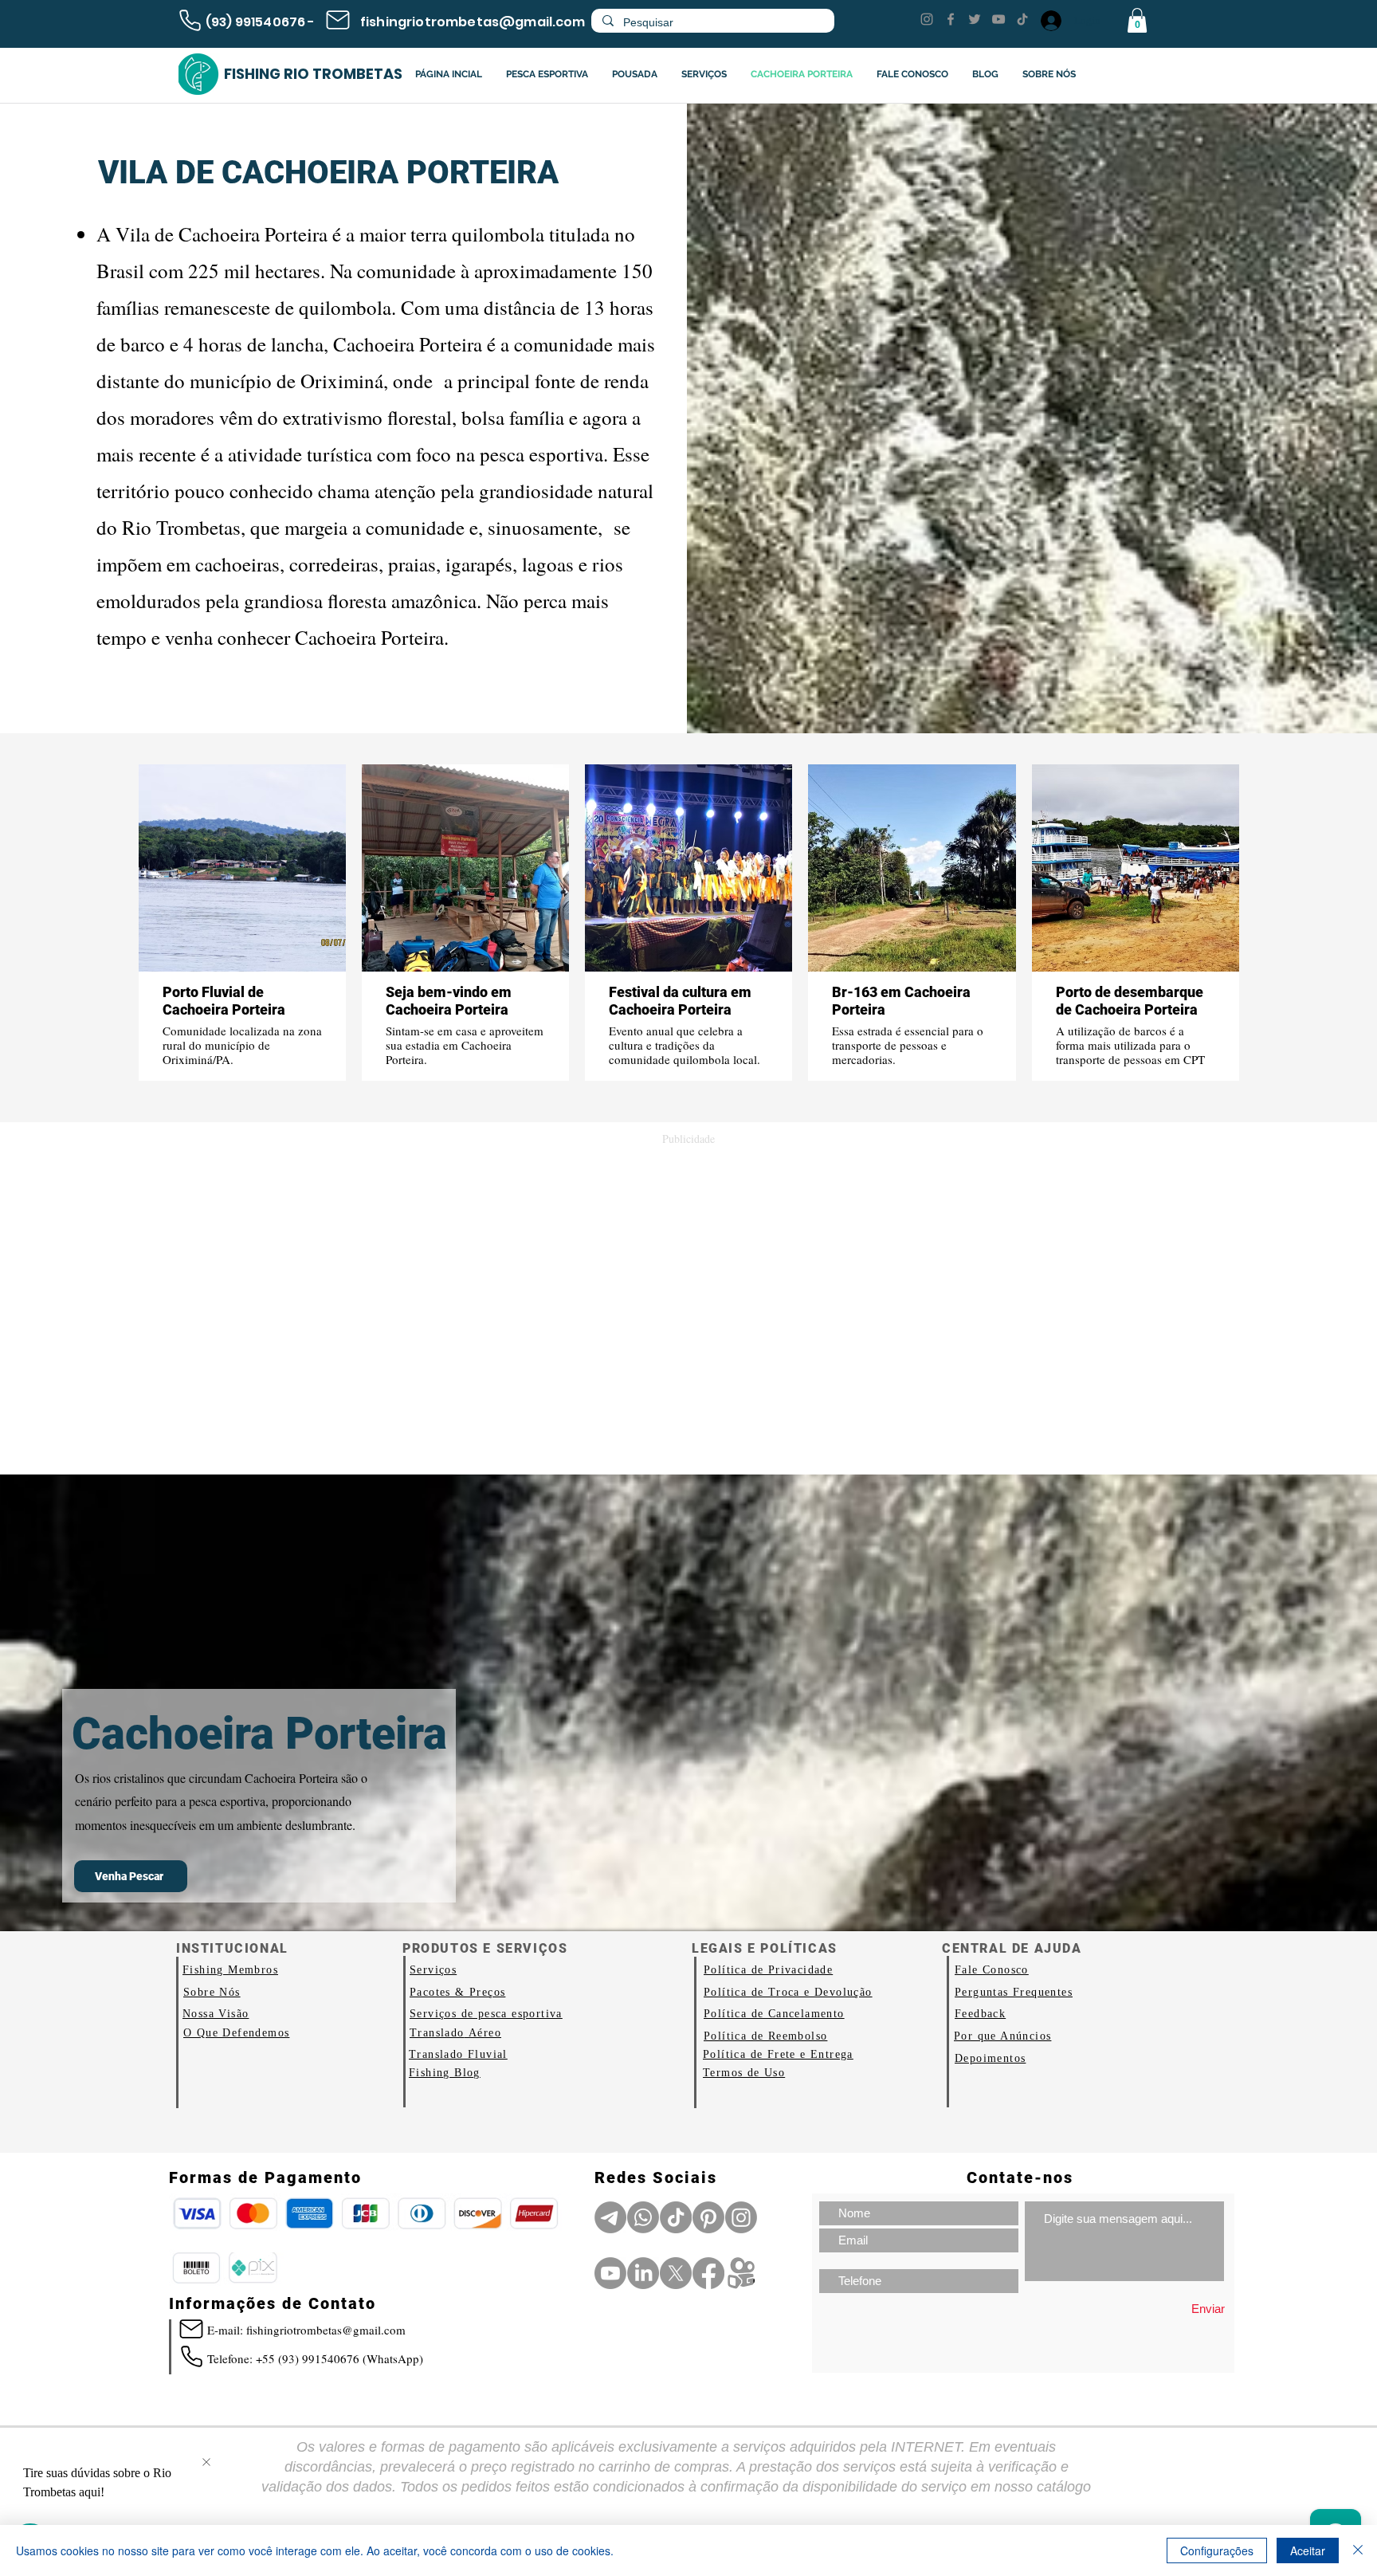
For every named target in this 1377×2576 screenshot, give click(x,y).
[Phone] (190, 20)
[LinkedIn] (643, 2273)
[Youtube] (610, 2273)
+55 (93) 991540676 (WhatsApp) (339, 2358)
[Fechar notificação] (206, 2463)
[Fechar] (1358, 2550)
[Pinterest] (708, 2217)
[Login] (1050, 21)
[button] (1137, 20)
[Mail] (338, 20)
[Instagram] (927, 19)
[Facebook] (951, 19)
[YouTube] (998, 19)
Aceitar (1308, 2550)
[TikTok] (1022, 19)
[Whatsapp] (643, 2217)
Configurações (1217, 2550)
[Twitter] (975, 19)
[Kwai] (741, 2273)
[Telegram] (610, 2217)
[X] (676, 2273)
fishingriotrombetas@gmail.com (473, 22)
